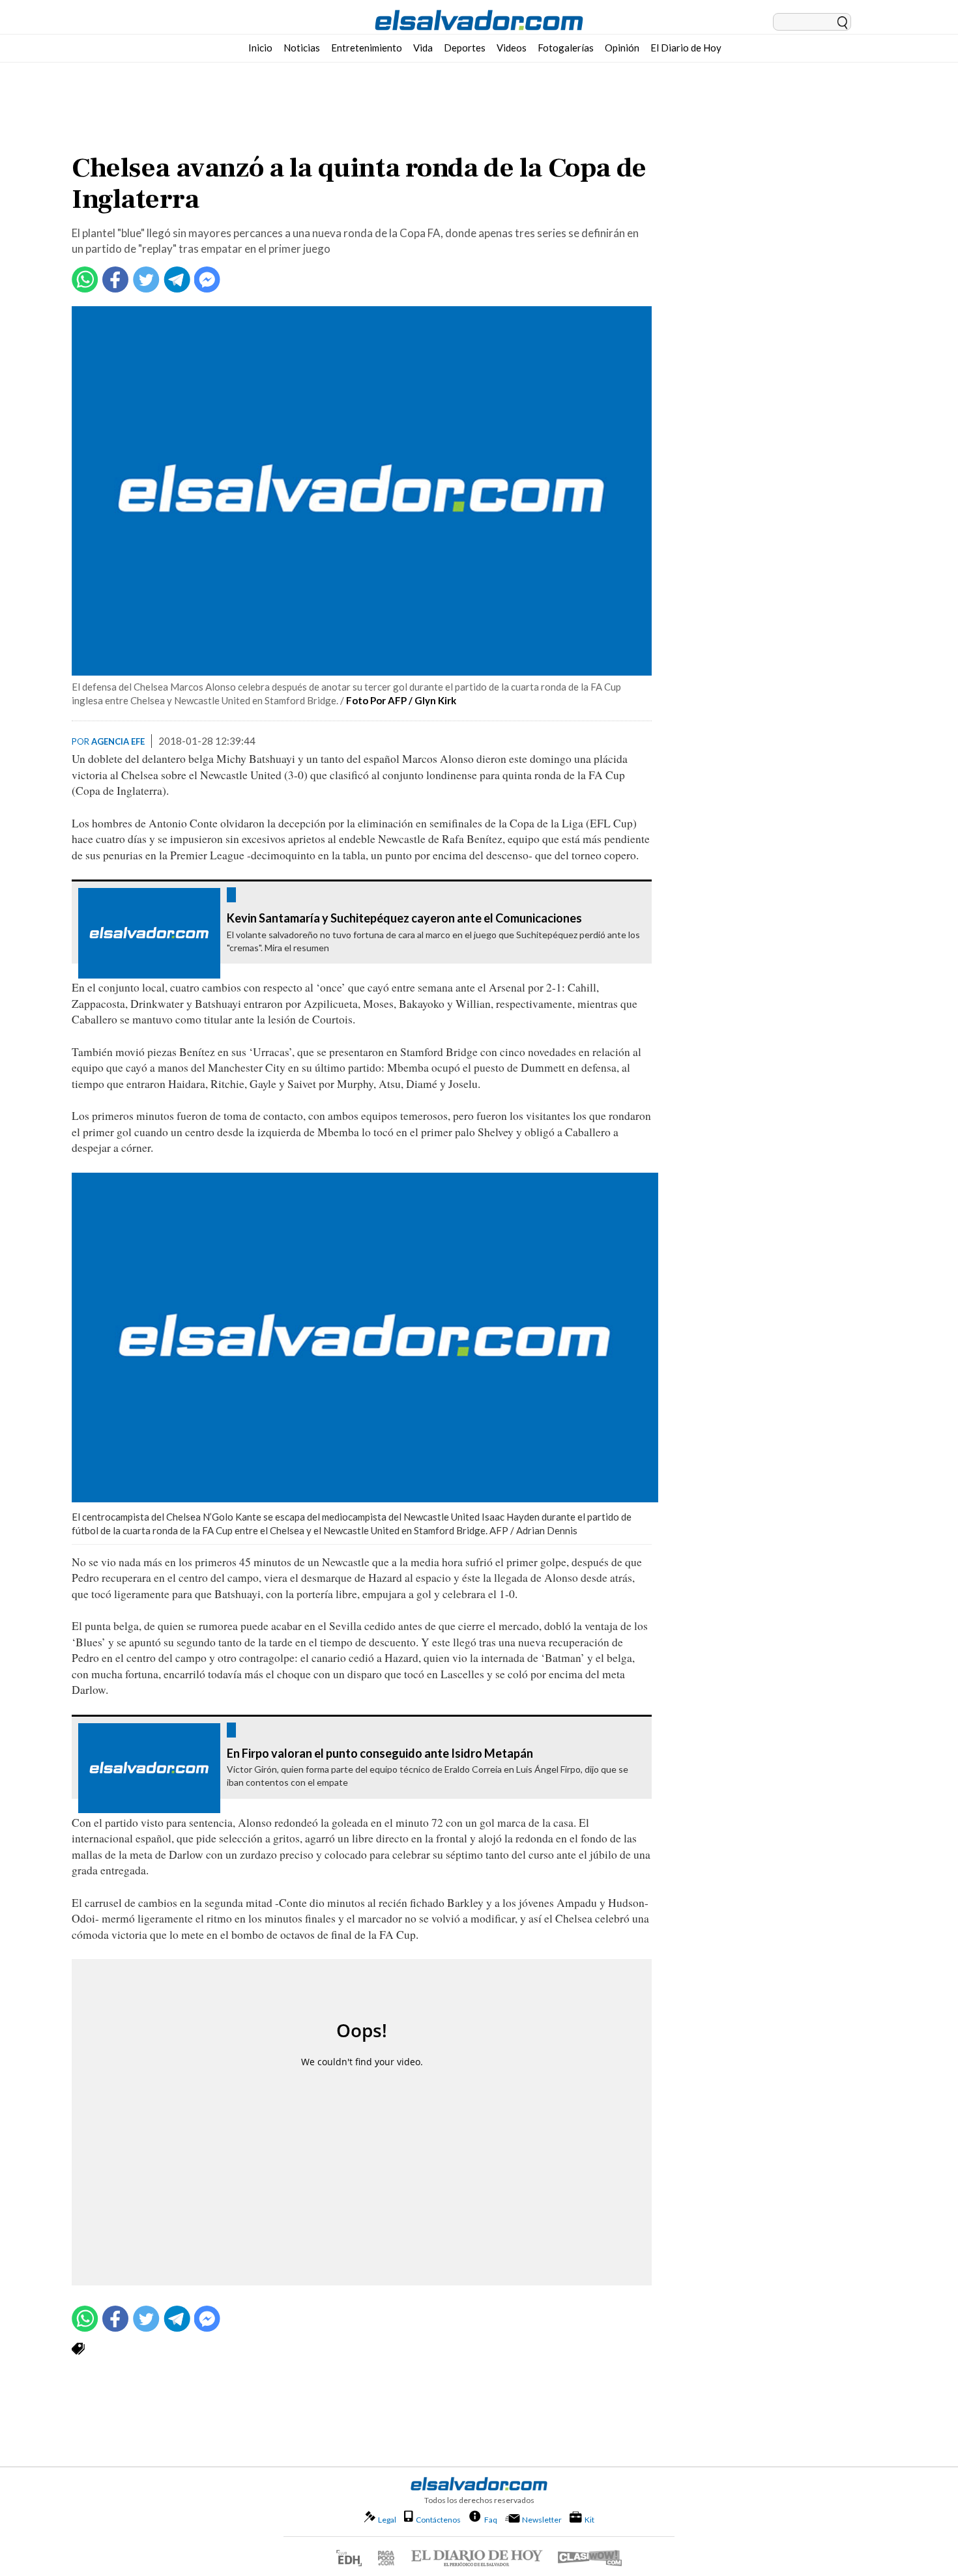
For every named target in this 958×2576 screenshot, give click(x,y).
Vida (423, 48)
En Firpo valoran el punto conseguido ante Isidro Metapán (380, 1754)
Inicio (260, 48)
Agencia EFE (118, 741)
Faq (491, 2519)
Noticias (302, 48)
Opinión (622, 48)
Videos (512, 48)
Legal (387, 2520)
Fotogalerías (566, 48)
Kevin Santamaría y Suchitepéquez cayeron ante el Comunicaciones (404, 919)
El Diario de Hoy (686, 48)
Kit (589, 2519)
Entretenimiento (367, 48)
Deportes (465, 48)
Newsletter (542, 2520)
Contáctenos (438, 2520)
